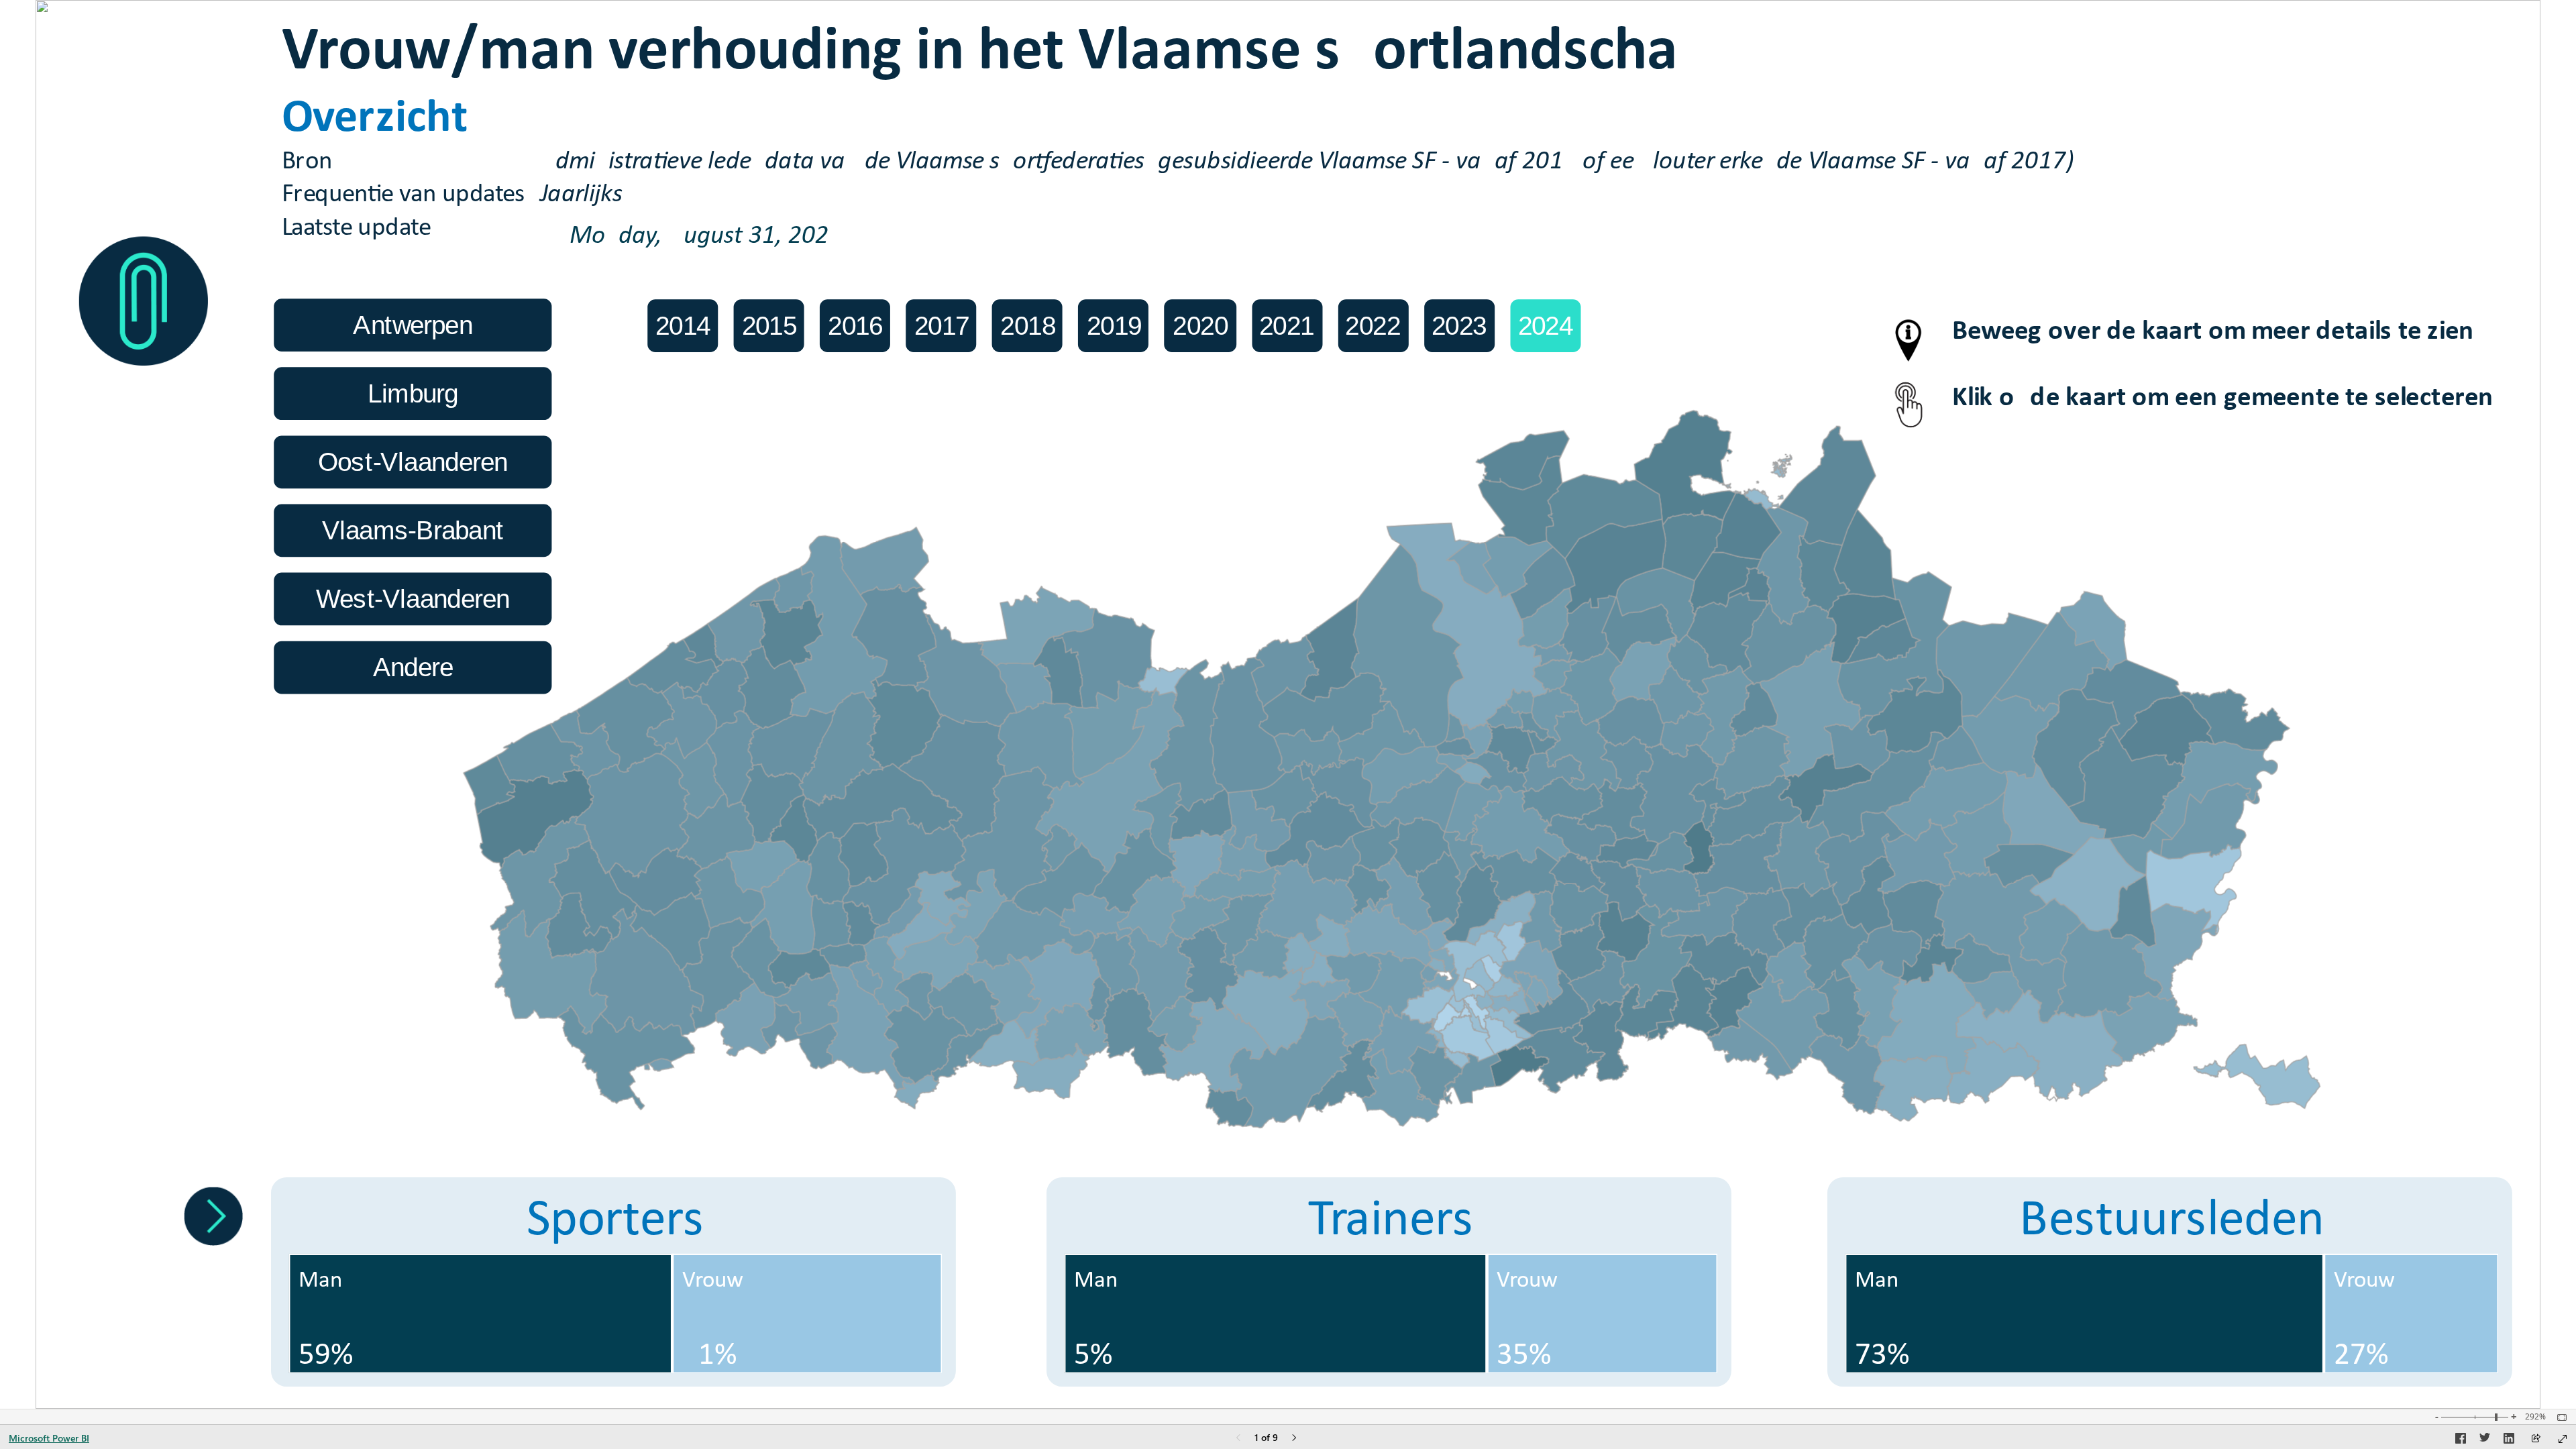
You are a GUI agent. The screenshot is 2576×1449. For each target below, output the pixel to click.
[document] (1267, 134)
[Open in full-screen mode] (2563, 1439)
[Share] (2536, 1439)
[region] (1288, 704)
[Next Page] (1294, 1439)
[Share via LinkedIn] (2509, 1440)
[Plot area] (1392, 769)
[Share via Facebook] (2461, 1440)
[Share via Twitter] (2485, 1440)
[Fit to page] (2559, 1417)
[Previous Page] (1238, 1439)
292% (2535, 1417)
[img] (144, 113)
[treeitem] (481, 1314)
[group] (1267, 133)
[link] (144, 302)
